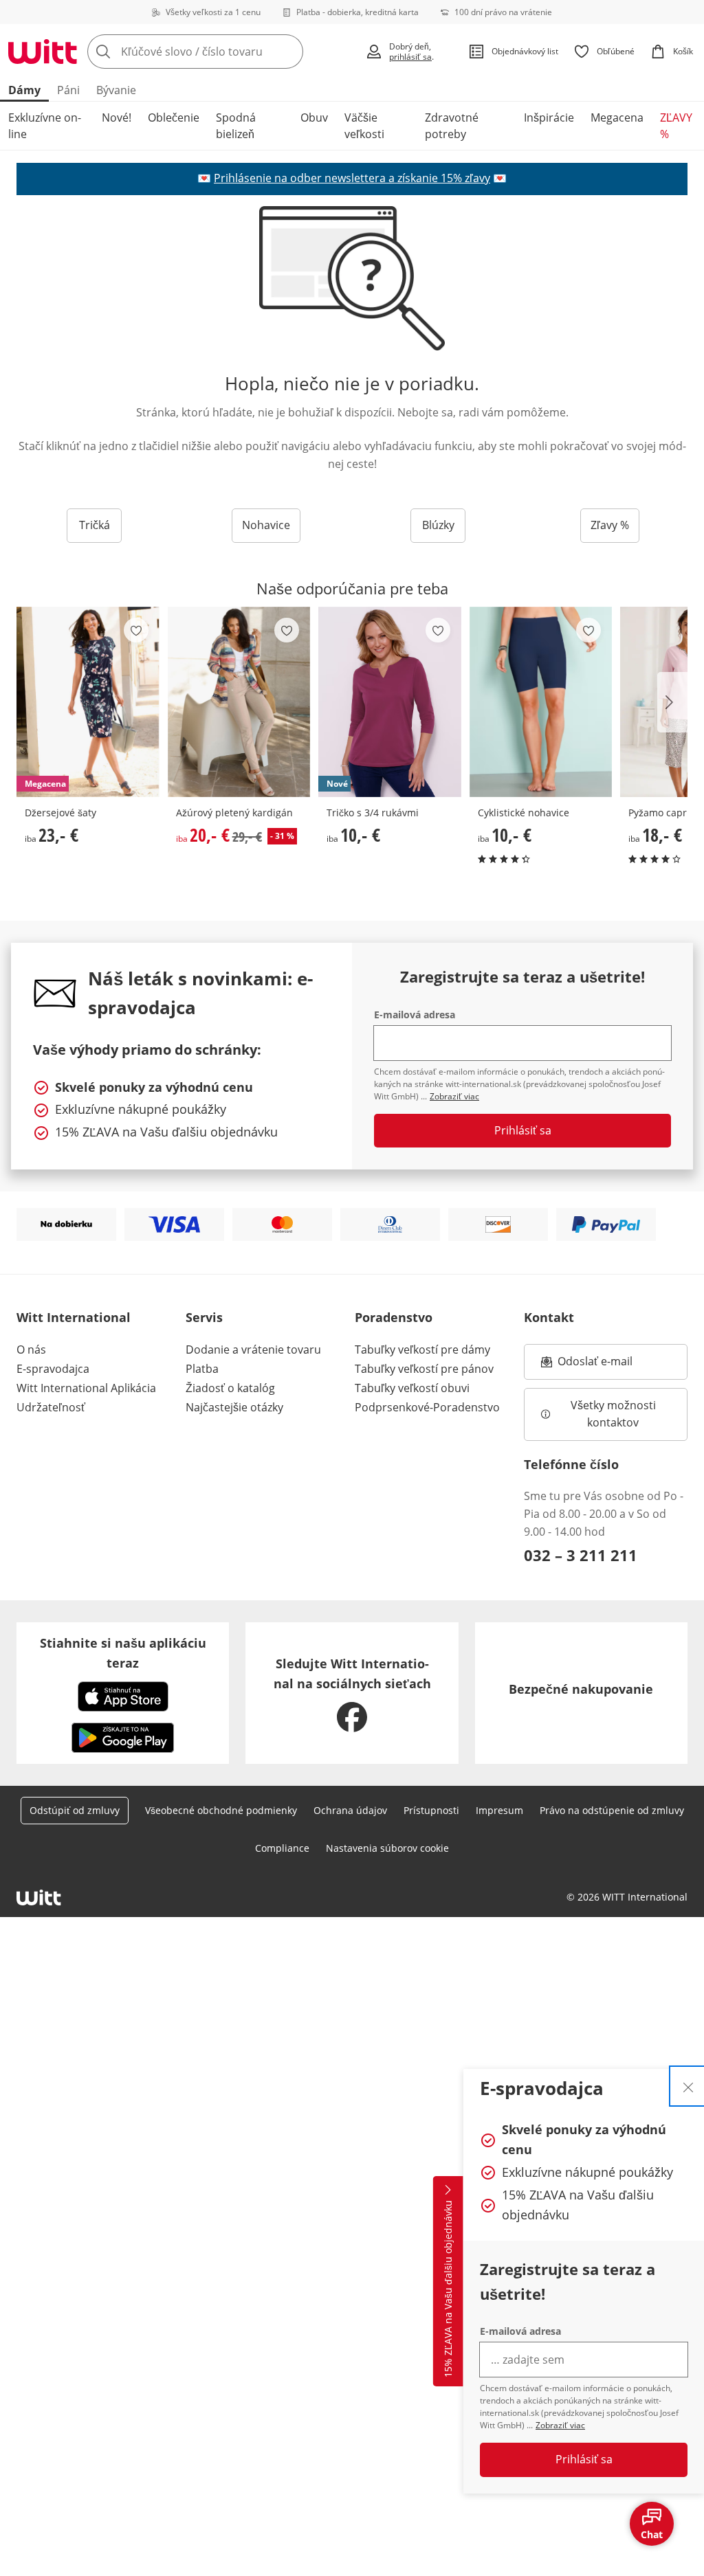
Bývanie (116, 90)
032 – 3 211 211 (581, 1555)
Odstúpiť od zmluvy (75, 1810)
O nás (31, 1349)
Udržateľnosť (51, 1407)
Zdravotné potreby (452, 126)
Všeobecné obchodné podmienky (221, 1810)
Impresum (499, 1810)
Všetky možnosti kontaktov (615, 1414)
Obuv (314, 117)
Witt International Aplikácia (86, 1388)
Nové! (117, 117)
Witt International (74, 1317)
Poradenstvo (394, 1317)
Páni (68, 90)
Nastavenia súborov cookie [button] (387, 1848)
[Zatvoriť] (688, 2086)
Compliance (282, 1848)
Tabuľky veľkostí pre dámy (422, 1349)
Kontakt (549, 1317)
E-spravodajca (53, 1369)
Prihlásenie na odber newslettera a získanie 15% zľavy (352, 178)
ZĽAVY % (676, 126)
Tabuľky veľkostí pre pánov (424, 1369)
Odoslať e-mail (609, 1365)
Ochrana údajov (350, 1810)
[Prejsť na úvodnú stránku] (43, 52)
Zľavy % (610, 525)
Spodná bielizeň (236, 126)
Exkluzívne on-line (45, 126)
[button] (672, 702)
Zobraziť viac (560, 2425)
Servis (204, 1317)
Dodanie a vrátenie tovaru (253, 1349)
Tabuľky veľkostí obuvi (412, 1388)
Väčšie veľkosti (364, 126)
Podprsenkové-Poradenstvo (427, 1407)
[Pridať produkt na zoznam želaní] (136, 630)
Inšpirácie (549, 117)
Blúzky (438, 525)
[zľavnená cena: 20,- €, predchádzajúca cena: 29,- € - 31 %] (239, 702)
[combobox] (222, 52)
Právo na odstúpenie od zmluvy (612, 1810)
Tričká (95, 525)
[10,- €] (541, 702)
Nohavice (266, 525)
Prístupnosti (431, 1810)
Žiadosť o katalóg (230, 1388)
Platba (202, 1369)
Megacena (617, 117)
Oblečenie (174, 117)
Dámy (24, 90)
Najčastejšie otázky (234, 1407)
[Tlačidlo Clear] (289, 52)
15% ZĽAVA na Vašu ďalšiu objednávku (448, 2289)
